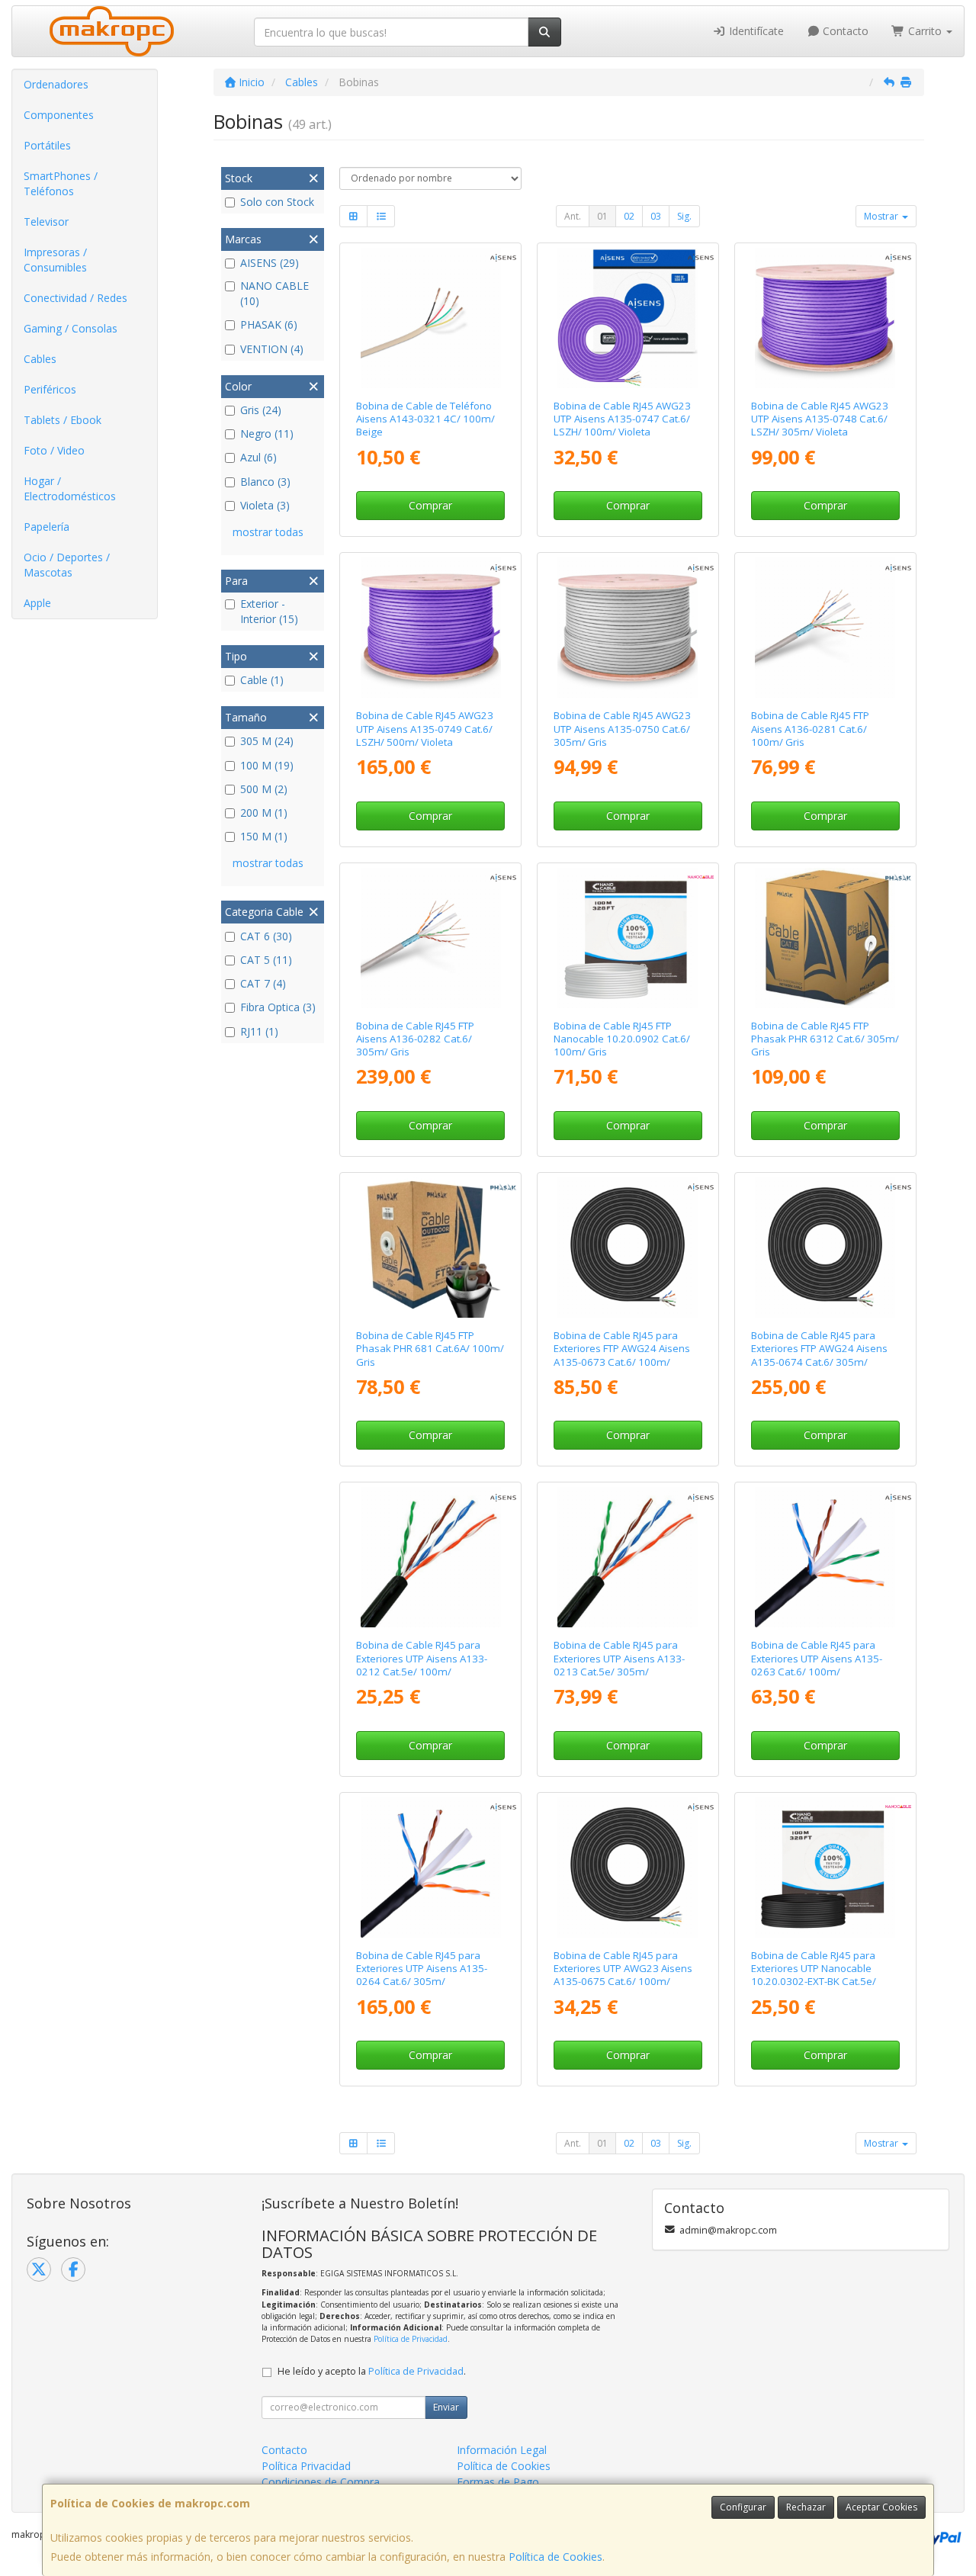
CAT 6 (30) (266, 936)
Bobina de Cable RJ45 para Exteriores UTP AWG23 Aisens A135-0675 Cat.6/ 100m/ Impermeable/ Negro (623, 1975)
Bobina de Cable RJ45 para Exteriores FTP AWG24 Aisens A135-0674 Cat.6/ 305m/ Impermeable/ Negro (819, 1355)
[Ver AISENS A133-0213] (628, 1557)
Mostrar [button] (882, 216)
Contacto (844, 31)
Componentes (59, 115)
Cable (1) (262, 680)
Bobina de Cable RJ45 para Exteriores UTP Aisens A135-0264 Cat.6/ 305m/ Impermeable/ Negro (422, 1975)
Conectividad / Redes (75, 298)
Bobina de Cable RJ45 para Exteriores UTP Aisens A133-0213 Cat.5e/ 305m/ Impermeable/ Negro (619, 1665)
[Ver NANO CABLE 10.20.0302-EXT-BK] (825, 1868)
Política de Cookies (555, 2557)
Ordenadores (56, 84)
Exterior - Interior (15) (269, 611)
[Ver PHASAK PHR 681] (431, 1248)
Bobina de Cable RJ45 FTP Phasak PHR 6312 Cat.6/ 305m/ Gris (825, 1039)
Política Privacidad (306, 2466)
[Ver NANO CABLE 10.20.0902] (628, 938)
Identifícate (755, 31)
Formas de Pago (498, 2482)
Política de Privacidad (411, 2339)
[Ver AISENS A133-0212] (431, 1557)
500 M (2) (264, 789)
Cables (40, 359)
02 (629, 216)
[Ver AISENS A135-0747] (628, 318)
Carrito (925, 31)
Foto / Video (54, 450)
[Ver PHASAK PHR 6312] (825, 938)
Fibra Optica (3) (278, 1007)
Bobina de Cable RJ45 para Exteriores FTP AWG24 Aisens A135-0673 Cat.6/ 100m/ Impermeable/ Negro (622, 1355)
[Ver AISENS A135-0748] (825, 318)
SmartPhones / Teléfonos (61, 183)
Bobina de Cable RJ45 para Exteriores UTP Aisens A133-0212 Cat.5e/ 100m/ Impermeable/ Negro (422, 1665)
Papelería (47, 527)
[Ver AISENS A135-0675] (628, 1868)
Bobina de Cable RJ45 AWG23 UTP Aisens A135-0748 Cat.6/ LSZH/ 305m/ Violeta (820, 419)
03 (656, 216)
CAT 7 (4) (263, 983)
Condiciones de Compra (321, 2482)
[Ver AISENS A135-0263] (825, 1557)
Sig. (684, 216)
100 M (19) (267, 765)
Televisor (46, 222)
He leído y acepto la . (372, 2371)
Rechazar (806, 2507)
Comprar (430, 505)
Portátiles (47, 145)
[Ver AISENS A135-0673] (628, 1248)
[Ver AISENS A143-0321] (431, 318)
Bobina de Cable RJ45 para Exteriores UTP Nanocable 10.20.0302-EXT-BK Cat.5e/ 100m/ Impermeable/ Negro (818, 1975)
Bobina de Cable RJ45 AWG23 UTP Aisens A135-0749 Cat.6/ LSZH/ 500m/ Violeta (425, 729)
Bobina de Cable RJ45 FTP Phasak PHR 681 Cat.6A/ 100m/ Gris (430, 1349)
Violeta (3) (265, 505)
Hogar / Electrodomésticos (70, 488)
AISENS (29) (270, 263)
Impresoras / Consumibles (55, 260)
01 (602, 216)
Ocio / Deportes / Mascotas (67, 565)
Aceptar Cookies (881, 2507)
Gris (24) (261, 410)
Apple (37, 603)
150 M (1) (264, 836)
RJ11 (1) (259, 1031)
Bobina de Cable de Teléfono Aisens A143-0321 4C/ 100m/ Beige (425, 419)
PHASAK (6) (269, 324)
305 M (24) (267, 741)
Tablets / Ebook (63, 420)
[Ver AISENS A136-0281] (825, 628)
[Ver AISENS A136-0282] (431, 938)
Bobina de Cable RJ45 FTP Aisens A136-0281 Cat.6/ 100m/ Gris (810, 729)
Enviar (446, 2407)
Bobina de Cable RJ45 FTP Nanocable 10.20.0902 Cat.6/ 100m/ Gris (622, 1039)
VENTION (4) (272, 349)
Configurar (743, 2507)
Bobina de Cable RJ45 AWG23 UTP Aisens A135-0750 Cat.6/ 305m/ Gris (622, 729)
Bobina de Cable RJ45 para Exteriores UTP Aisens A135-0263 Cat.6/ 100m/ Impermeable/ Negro (817, 1665)
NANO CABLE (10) (274, 293)
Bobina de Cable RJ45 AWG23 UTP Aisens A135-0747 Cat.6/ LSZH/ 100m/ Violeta (622, 419)
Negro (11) (267, 434)
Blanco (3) (265, 482)
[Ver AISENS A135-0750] (628, 628)
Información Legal (502, 2450)
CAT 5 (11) (266, 960)
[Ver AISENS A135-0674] (825, 1248)
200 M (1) (264, 813)
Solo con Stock (277, 202)
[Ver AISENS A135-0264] (431, 1868)
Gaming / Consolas (71, 328)
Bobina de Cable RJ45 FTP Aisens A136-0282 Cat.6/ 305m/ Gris (415, 1039)
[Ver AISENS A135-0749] (431, 628)
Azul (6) (258, 457)
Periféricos (50, 389)
